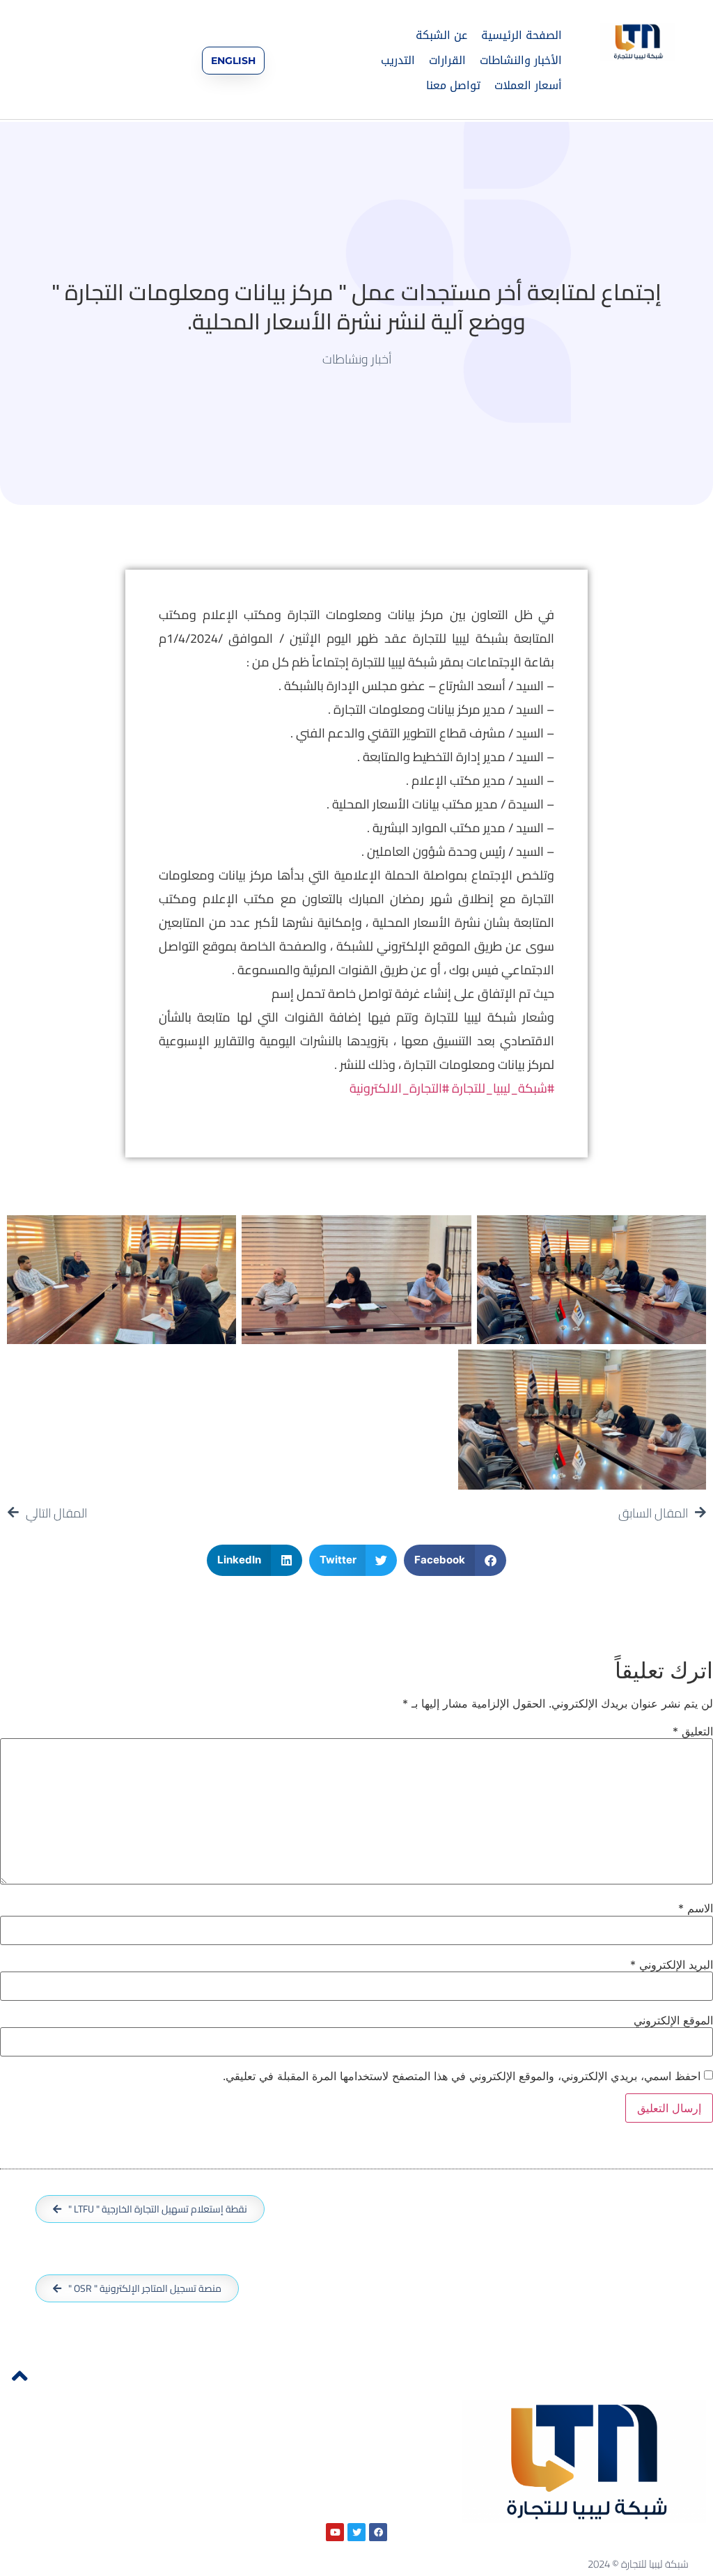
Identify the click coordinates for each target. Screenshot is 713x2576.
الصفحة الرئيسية (522, 35)
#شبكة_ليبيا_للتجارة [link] (503, 1088)
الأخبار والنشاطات (521, 60)
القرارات (447, 60)
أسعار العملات (528, 85)
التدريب (398, 60)
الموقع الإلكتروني (673, 2020)
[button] (455, 1560)
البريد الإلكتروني (672, 1965)
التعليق (693, 1731)
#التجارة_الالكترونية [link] (399, 1088)
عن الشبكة (441, 35)
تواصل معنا (453, 85)
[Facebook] (378, 2532)
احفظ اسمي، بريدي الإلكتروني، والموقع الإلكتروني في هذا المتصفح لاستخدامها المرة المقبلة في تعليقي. (462, 2076)
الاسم (696, 1908)
